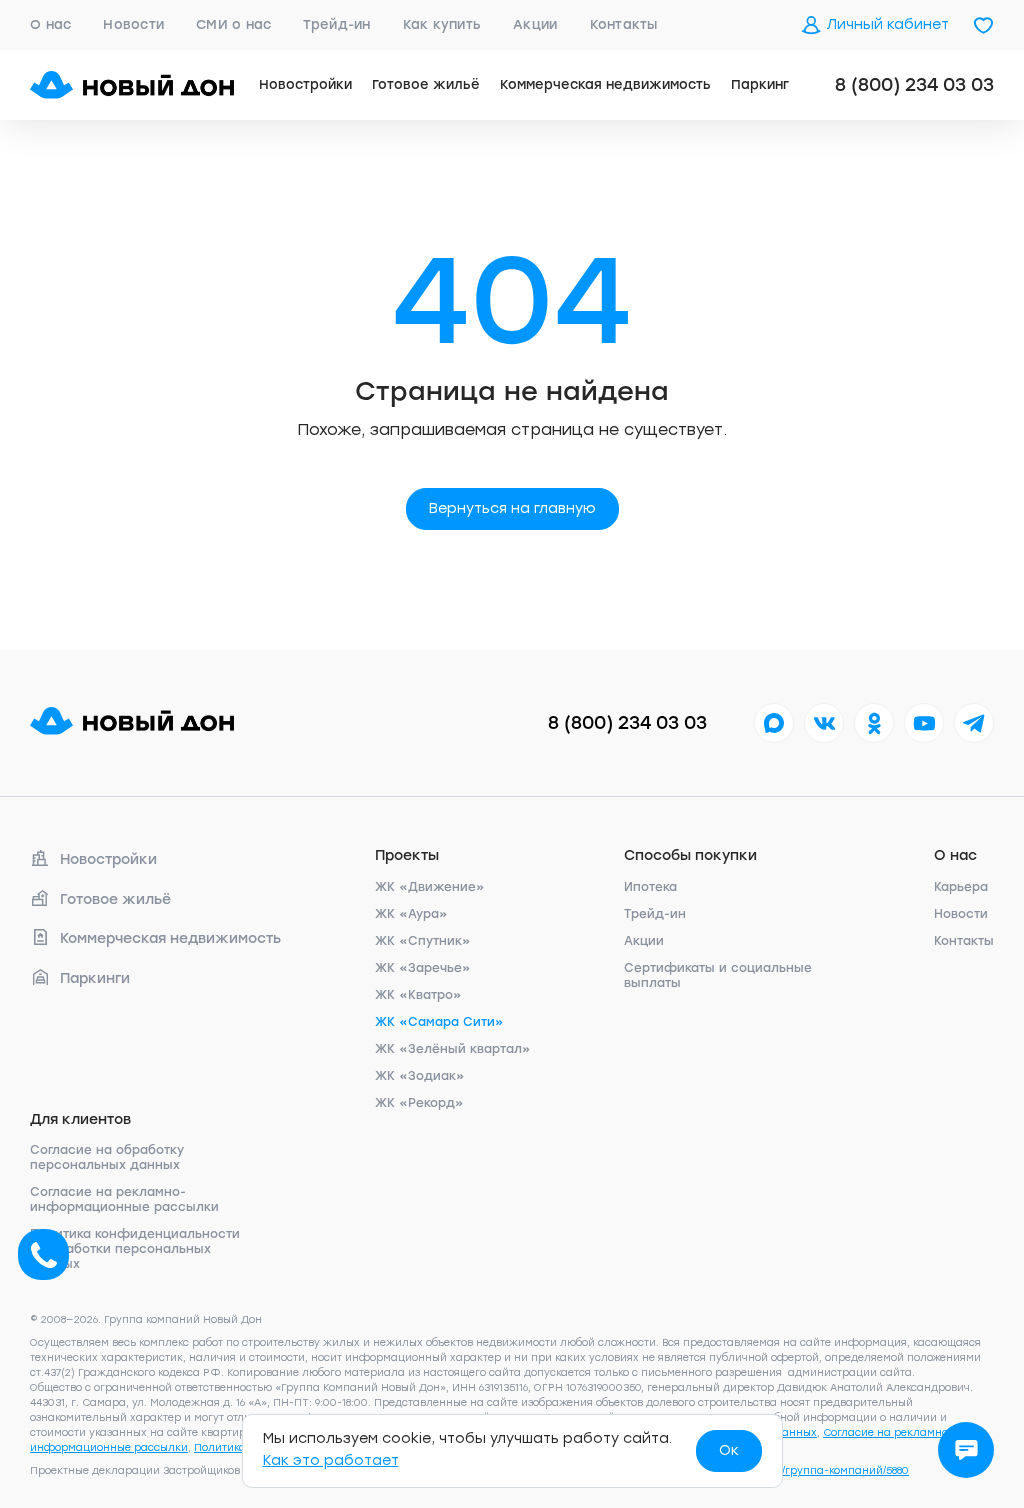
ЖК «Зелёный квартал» (453, 1049)
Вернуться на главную (512, 508)
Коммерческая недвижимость (605, 84)
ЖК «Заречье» (423, 968)
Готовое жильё (426, 84)
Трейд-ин (336, 24)
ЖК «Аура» (411, 914)
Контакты (624, 24)
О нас (50, 24)
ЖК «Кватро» (418, 995)
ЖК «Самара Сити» (439, 1022)
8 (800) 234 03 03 (914, 85)
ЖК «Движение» (430, 887)
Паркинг (760, 84)
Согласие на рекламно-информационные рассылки (124, 1199)
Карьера (961, 887)
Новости (133, 24)
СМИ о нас (233, 24)
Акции (535, 24)
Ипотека (650, 887)
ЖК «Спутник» (423, 941)
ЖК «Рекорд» (419, 1103)
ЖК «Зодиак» (420, 1076)
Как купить (442, 24)
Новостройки (305, 84)
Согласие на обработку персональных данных (107, 1157)
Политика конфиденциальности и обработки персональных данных (135, 1249)
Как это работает (331, 1460)
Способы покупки (690, 855)
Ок (729, 1450)
